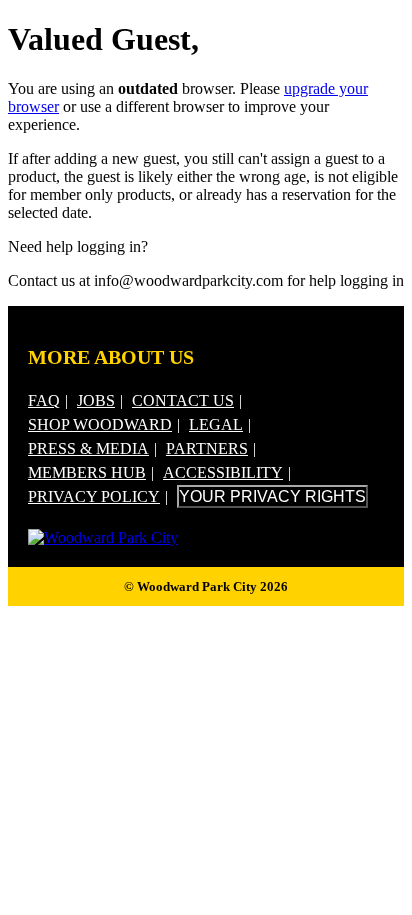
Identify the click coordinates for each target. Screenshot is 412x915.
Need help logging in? (78, 246)
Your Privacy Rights (272, 496)
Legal (216, 424)
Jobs (96, 400)
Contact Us (183, 400)
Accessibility (223, 472)
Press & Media (88, 448)
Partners (207, 448)
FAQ (44, 400)
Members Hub (87, 472)
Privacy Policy (94, 496)
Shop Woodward (100, 424)
